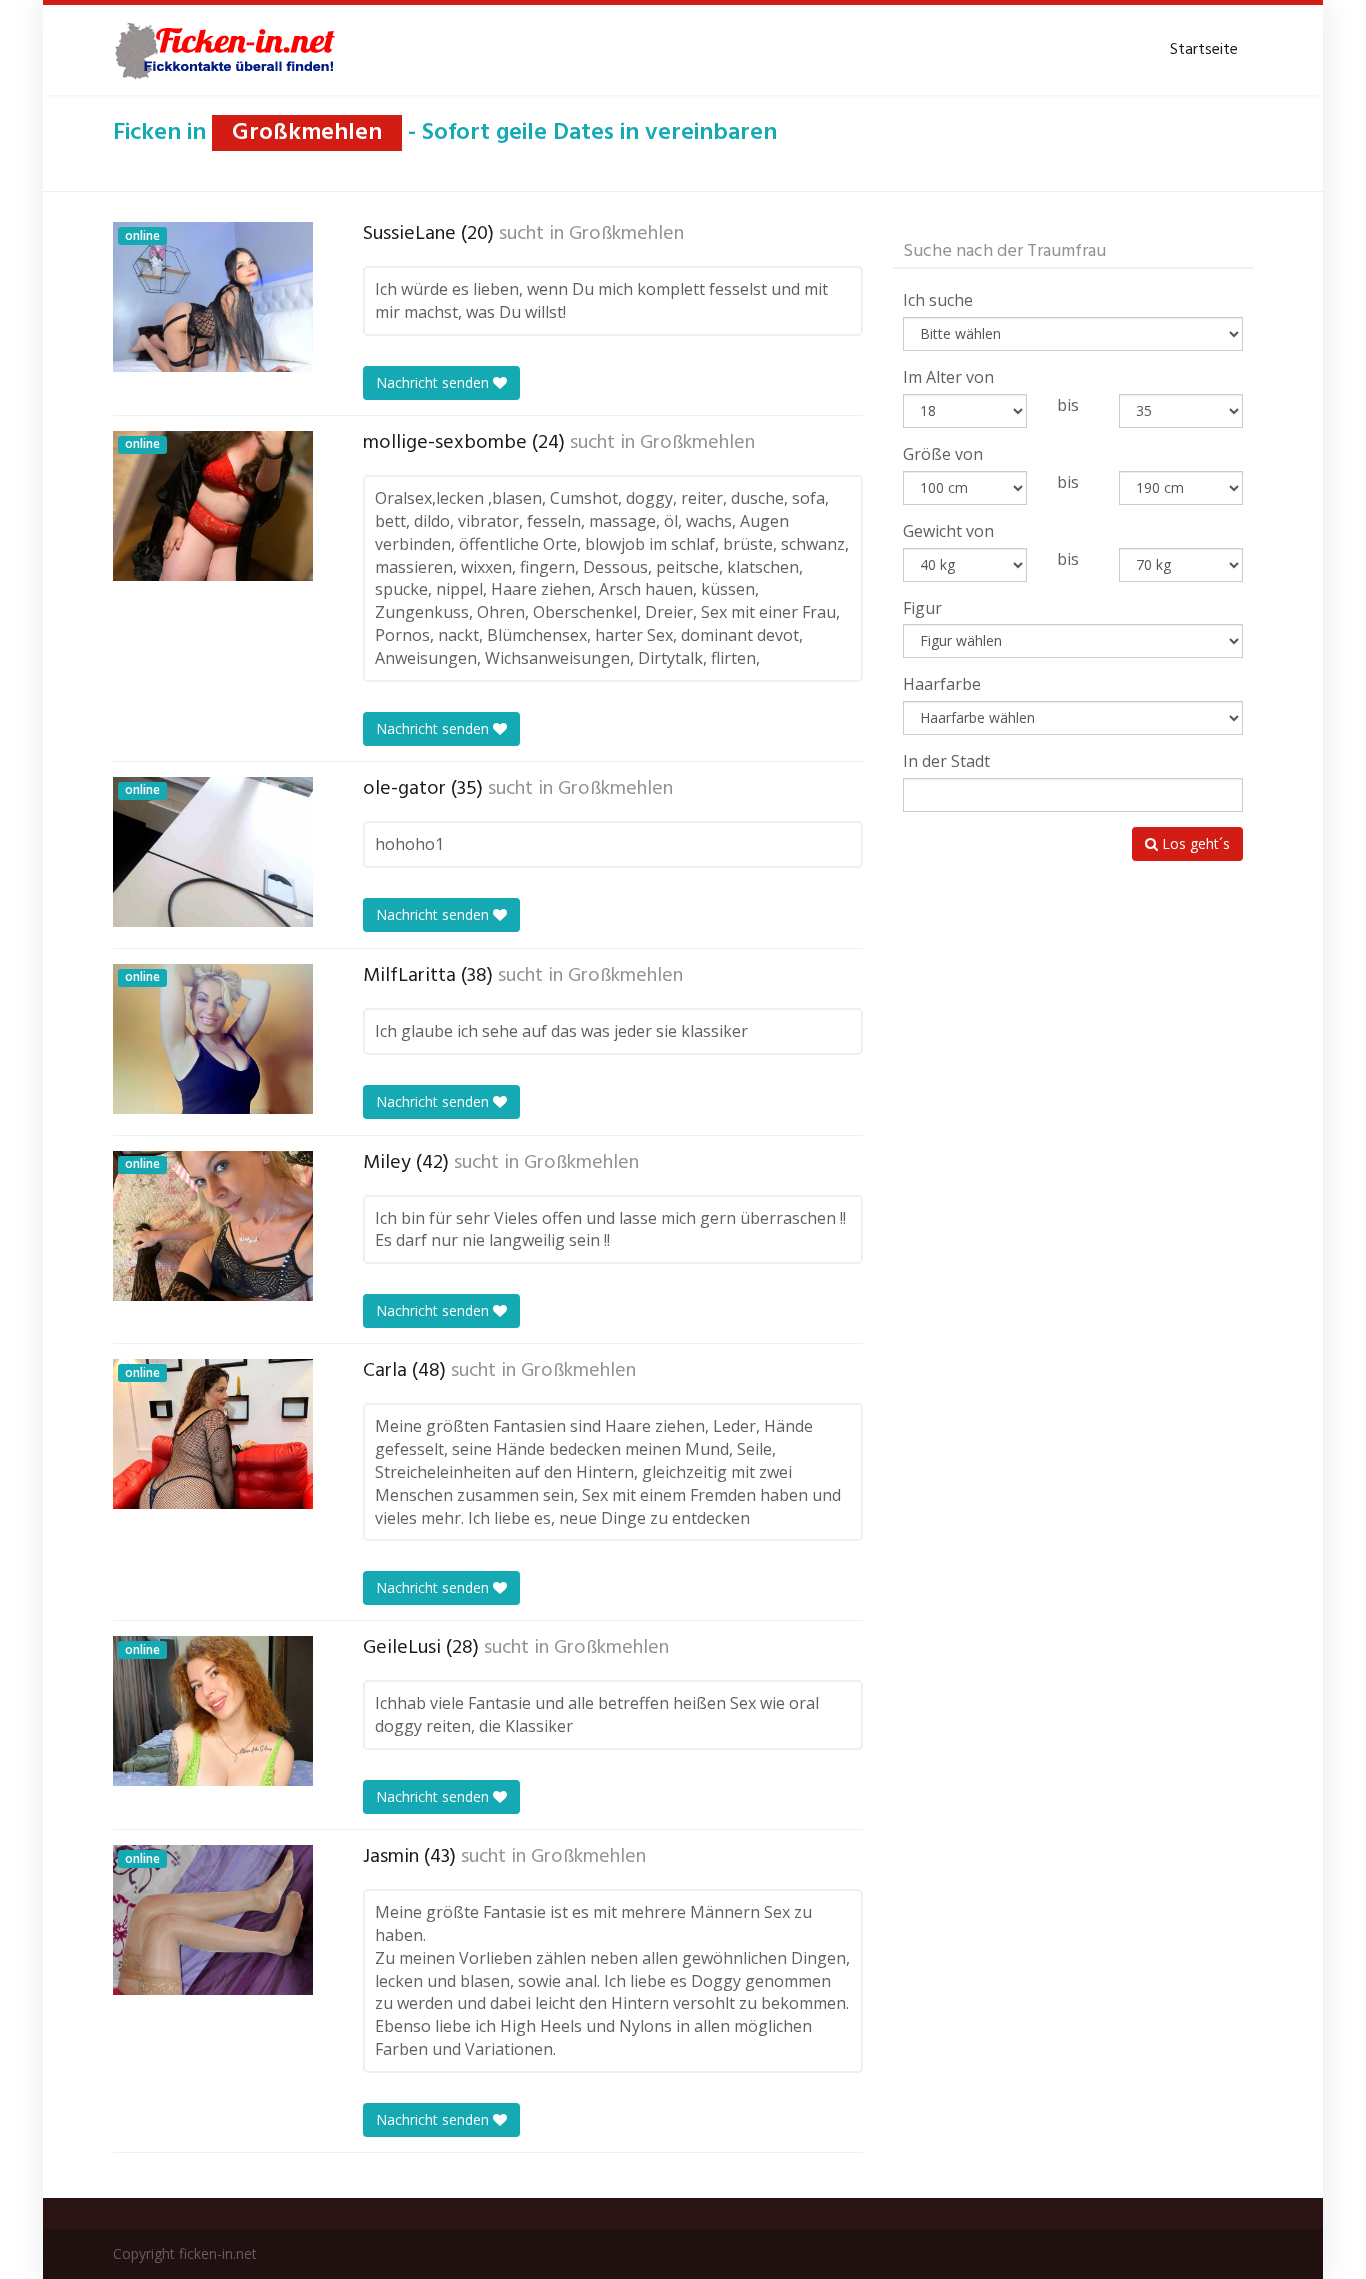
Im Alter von (948, 377)
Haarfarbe (942, 684)
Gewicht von (948, 531)
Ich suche (938, 300)
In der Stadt (946, 761)
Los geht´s (1194, 843)
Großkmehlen (626, 234)
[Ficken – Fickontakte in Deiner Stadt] (228, 50)
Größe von (943, 454)
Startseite (1204, 50)
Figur (922, 608)
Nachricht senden (434, 382)
